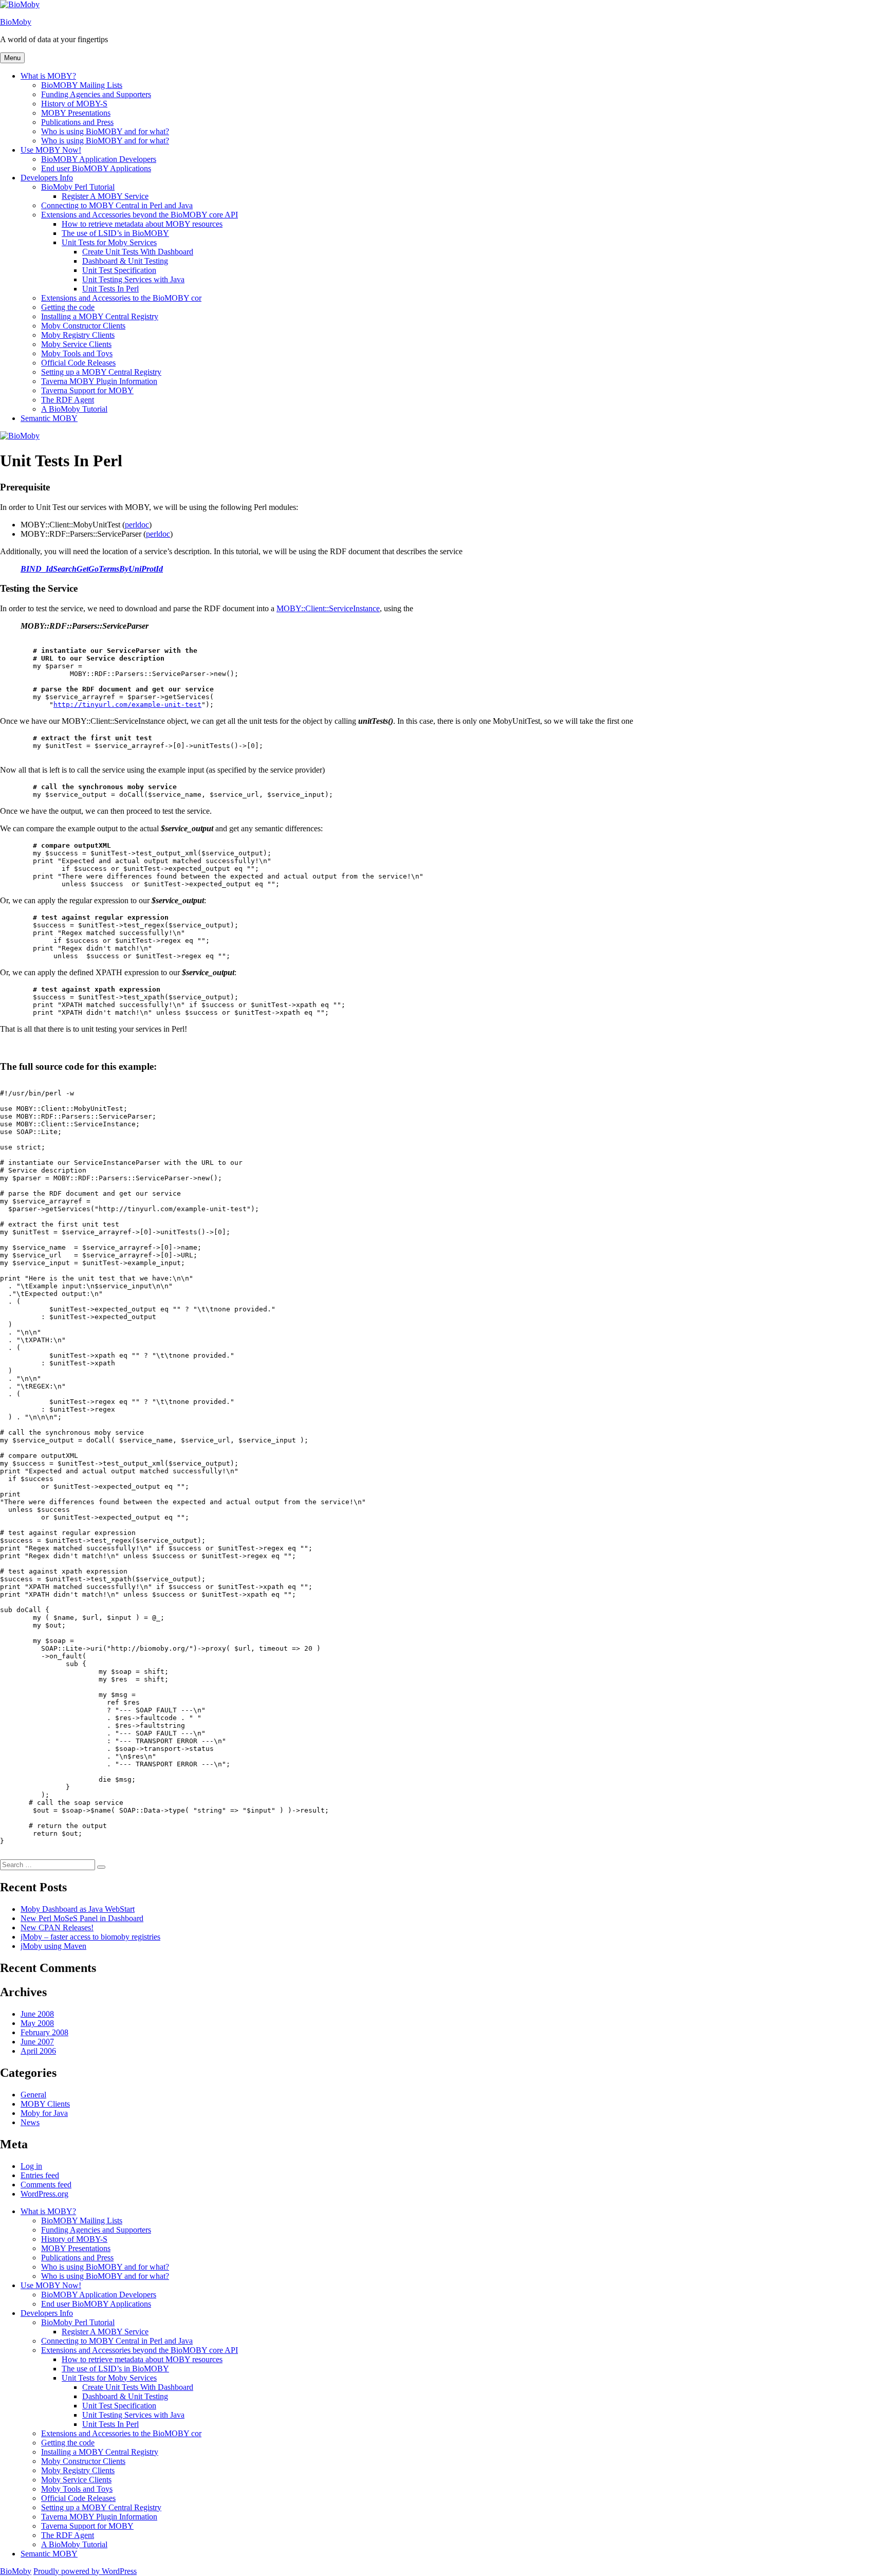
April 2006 (38, 2051)
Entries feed (40, 2175)
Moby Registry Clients (78, 335)
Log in (31, 2166)
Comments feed (46, 2185)
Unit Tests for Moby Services (109, 242)
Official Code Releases (78, 363)
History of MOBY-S (74, 104)
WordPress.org (44, 2194)
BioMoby (16, 22)
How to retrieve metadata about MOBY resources (142, 224)
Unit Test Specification (119, 270)
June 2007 (37, 2042)
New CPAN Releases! (57, 1928)
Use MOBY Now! (51, 150)
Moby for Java (44, 2113)
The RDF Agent (68, 400)
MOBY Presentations (76, 113)
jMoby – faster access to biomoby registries (90, 1937)
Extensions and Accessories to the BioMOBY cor (121, 298)
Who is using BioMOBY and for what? (105, 131)
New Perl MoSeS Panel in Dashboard (82, 1918)
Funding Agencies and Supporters (96, 94)
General (33, 2095)
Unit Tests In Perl (110, 289)
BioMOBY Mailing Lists (82, 85)
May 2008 (37, 2023)
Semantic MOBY (49, 418)
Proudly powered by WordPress (85, 2571)
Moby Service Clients (76, 344)
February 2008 (44, 2032)
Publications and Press (77, 122)
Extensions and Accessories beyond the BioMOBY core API (140, 215)
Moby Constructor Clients (83, 326)
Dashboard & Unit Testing (125, 261)
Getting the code (68, 307)
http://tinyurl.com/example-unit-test (127, 705)
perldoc (137, 525)
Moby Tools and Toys (77, 353)
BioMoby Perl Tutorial (78, 187)
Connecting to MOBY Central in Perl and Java (117, 205)
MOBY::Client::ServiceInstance (328, 608)
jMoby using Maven (53, 1946)
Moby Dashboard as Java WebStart (78, 1909)
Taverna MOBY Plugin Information (99, 381)
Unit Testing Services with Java (133, 279)
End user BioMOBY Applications (96, 168)
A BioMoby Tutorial (74, 409)
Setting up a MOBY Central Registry (101, 372)
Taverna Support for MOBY (87, 390)
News (30, 2122)
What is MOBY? (48, 76)
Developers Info (47, 178)
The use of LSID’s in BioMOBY (115, 233)
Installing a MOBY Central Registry (100, 316)
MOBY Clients (45, 2104)
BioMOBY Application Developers (99, 159)
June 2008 (37, 2014)
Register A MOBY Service (105, 196)
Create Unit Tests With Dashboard (138, 252)
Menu (12, 58)
